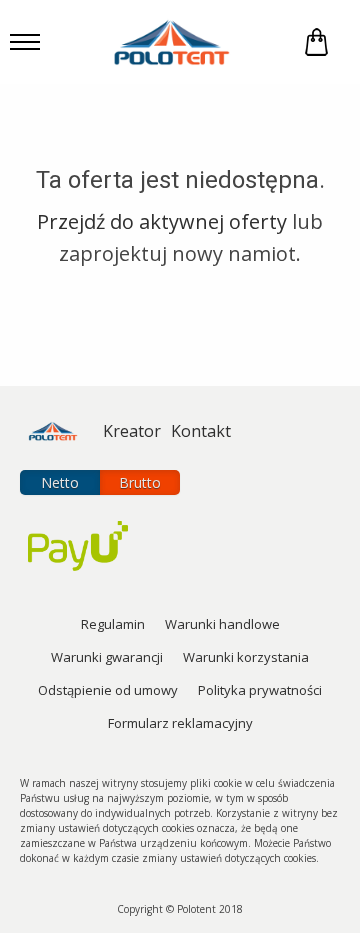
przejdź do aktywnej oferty (162, 221)
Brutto (140, 482)
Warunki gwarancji (107, 657)
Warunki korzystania (246, 657)
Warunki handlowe (222, 624)
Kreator (132, 431)
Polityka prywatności (260, 690)
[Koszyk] (316, 42)
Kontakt (201, 431)
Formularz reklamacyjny (180, 723)
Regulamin (113, 624)
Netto (60, 482)
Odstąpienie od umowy (108, 690)
